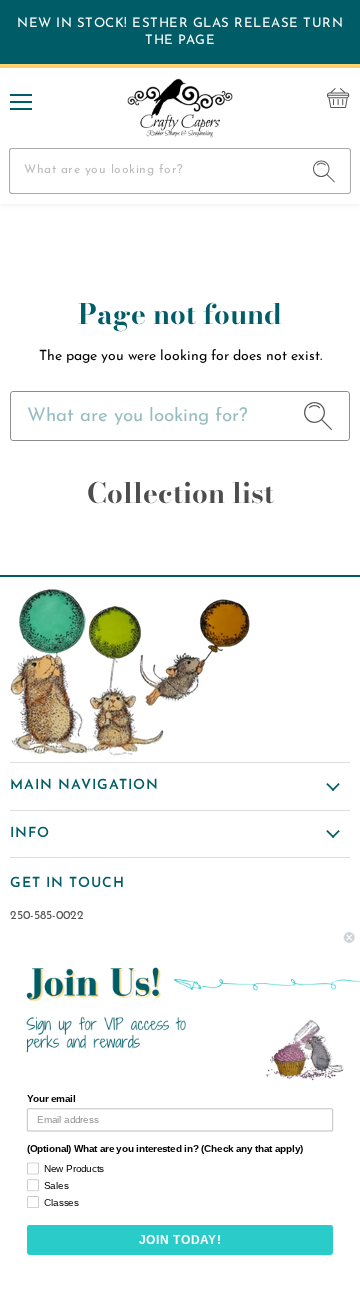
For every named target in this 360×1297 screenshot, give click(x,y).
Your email (51, 1099)
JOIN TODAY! (180, 1239)
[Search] (324, 171)
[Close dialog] (349, 938)
